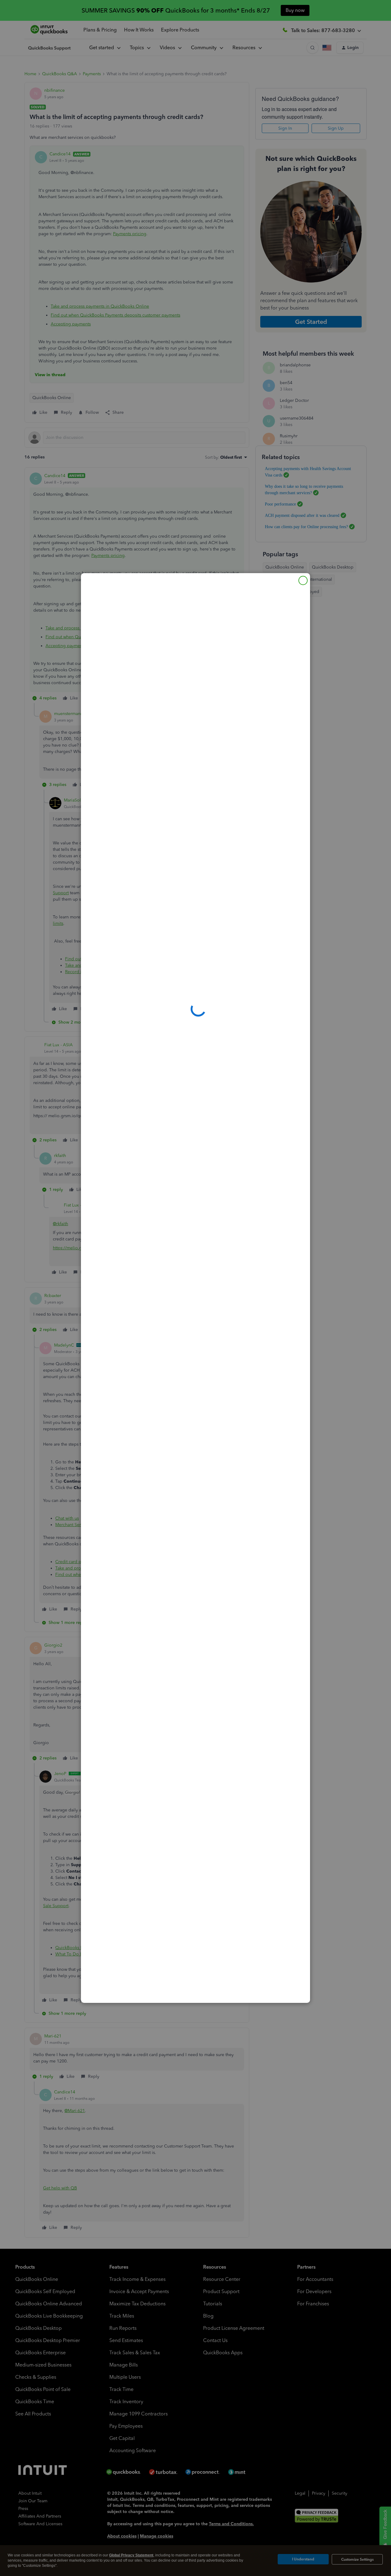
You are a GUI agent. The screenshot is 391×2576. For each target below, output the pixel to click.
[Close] (303, 580)
